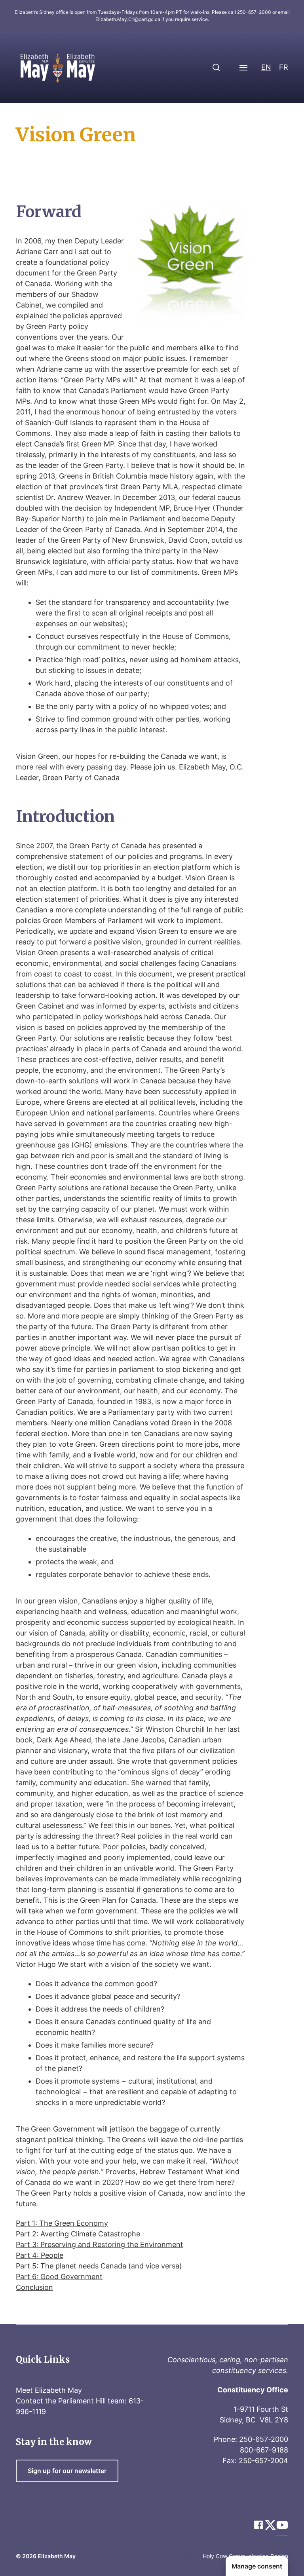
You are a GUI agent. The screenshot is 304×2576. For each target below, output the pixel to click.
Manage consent (257, 2566)
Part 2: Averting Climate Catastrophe (78, 2234)
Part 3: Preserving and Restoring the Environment (100, 2245)
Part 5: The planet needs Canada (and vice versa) (99, 2266)
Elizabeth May (57, 2556)
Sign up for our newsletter (67, 2471)
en (266, 67)
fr (284, 67)
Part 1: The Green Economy (62, 2223)
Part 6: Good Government (59, 2277)
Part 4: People (40, 2255)
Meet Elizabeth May (49, 2390)
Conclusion (34, 2287)
